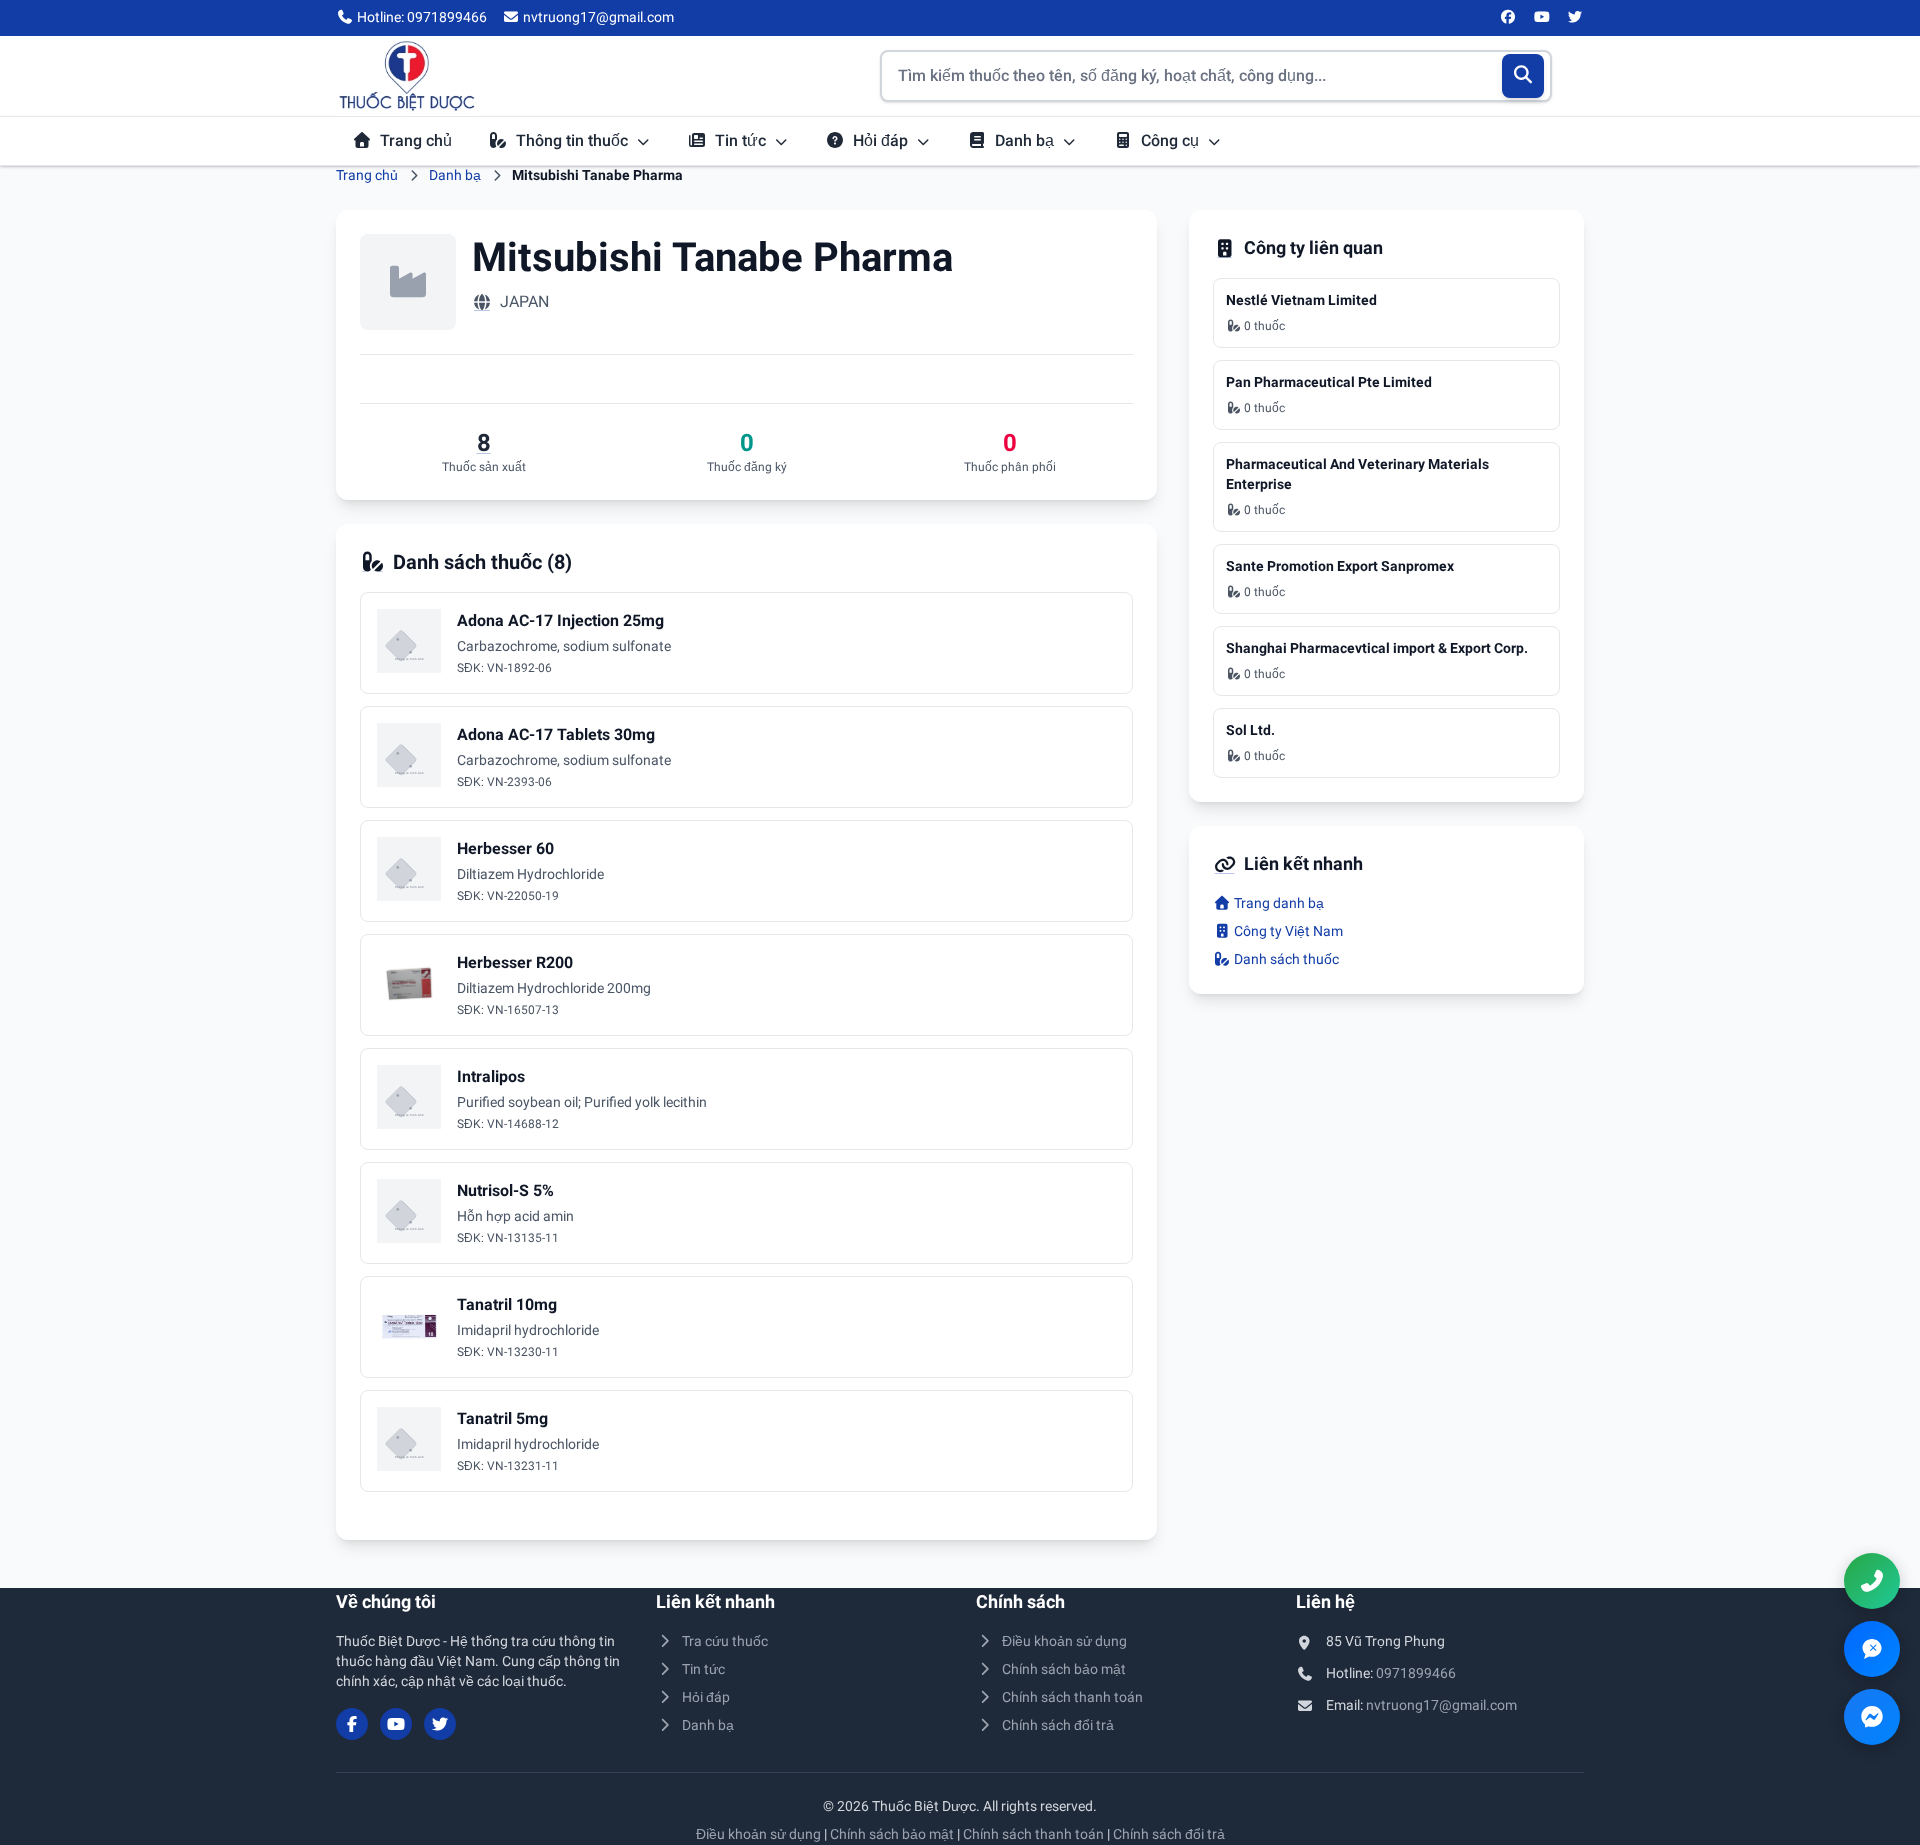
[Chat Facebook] (1872, 1717)
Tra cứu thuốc (725, 1641)
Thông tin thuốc (574, 140)
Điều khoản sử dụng (1064, 1641)
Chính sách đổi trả (1058, 1725)
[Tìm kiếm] (1523, 76)
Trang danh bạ (1277, 903)
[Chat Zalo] (1872, 1649)
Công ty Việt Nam (1287, 931)
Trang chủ (416, 140)
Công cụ (1172, 140)
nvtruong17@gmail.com (1441, 1705)
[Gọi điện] (1872, 1581)
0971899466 (1416, 1673)
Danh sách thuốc (1285, 959)
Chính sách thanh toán (1072, 1697)
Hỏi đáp (882, 140)
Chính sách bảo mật (1064, 1669)
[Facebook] (1509, 18)
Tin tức (742, 140)
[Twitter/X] (1576, 18)
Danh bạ (1026, 140)
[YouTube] (1542, 18)
